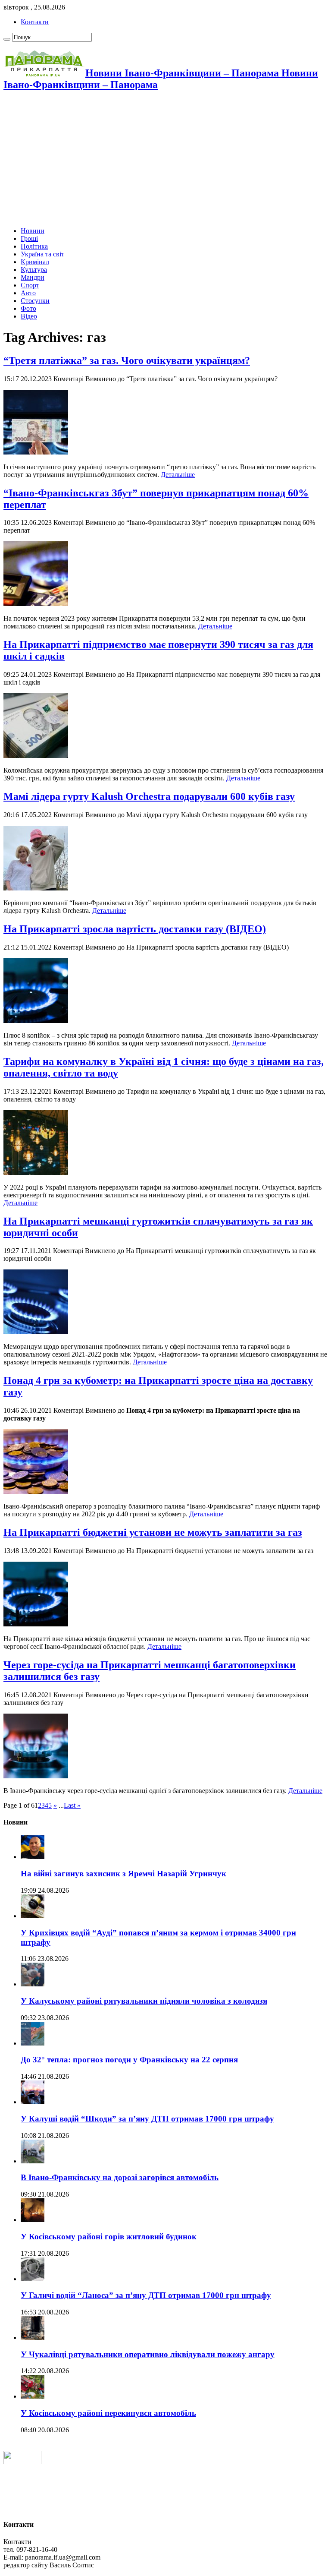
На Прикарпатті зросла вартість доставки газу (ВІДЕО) (135, 929)
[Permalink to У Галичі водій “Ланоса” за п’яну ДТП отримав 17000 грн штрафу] (33, 2279)
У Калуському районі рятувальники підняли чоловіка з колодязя (144, 2001)
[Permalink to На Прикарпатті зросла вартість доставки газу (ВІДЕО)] (36, 1021)
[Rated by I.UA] (22, 2462)
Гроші (29, 238)
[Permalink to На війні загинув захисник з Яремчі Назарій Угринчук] (33, 1857)
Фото (28, 308)
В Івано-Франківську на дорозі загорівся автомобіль (120, 2177)
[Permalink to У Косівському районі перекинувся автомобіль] (33, 2396)
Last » (72, 1805)
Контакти (35, 22)
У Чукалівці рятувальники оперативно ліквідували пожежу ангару (148, 2354)
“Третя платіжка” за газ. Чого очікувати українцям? (127, 360)
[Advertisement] (165, 160)
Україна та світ (42, 254)
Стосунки (35, 301)
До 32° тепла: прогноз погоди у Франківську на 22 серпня (129, 2060)
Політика (34, 246)
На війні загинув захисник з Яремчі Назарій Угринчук (123, 1874)
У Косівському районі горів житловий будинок (109, 2237)
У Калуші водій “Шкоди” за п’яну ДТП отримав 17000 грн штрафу (147, 2119)
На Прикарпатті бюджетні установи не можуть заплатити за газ (153, 1532)
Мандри (33, 277)
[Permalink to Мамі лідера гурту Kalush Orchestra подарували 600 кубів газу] (36, 888)
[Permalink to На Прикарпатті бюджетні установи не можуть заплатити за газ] (36, 1624)
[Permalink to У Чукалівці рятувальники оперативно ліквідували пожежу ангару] (33, 2338)
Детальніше (178, 475)
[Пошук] (7, 39)
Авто (28, 293)
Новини (33, 231)
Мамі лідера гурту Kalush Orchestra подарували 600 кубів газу (149, 796)
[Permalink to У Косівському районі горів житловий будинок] (33, 2220)
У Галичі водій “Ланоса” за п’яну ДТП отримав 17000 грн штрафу (146, 2295)
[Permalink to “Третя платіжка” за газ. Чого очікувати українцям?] (36, 452)
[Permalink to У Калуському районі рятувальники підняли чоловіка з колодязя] (33, 1984)
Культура (34, 270)
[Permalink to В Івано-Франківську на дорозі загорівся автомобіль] (33, 2161)
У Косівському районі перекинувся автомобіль (108, 2413)
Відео (29, 316)
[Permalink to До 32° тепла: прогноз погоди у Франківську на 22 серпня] (33, 2043)
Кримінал (35, 262)
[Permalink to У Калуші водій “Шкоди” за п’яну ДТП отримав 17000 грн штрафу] (33, 2102)
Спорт (30, 285)
